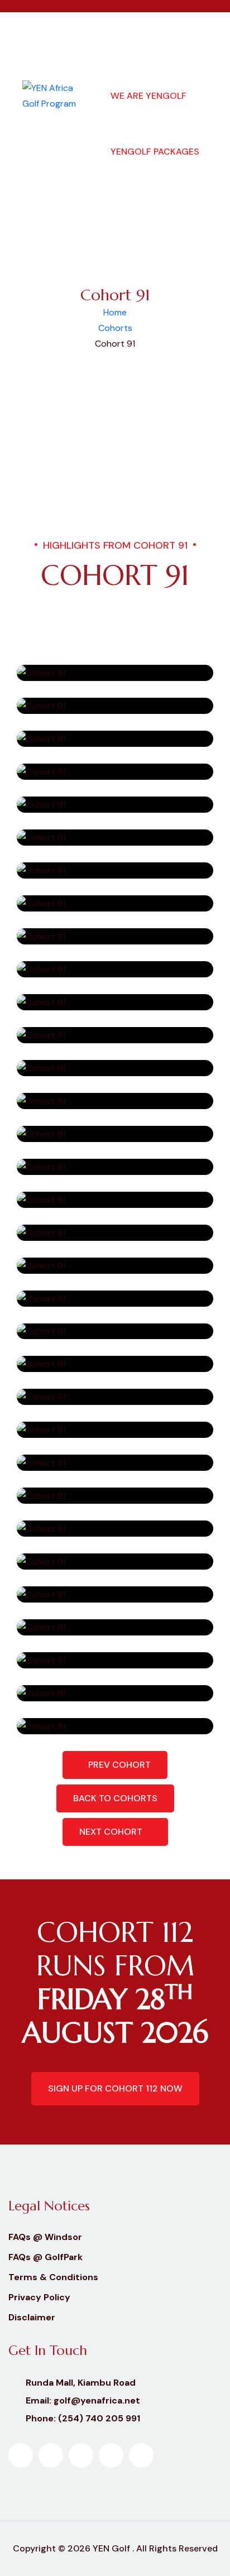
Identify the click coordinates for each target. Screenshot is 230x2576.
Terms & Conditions (53, 2277)
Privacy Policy (39, 2297)
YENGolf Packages (155, 152)
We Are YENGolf (148, 96)
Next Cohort (112, 1832)
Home (115, 312)
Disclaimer (32, 2317)
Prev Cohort (118, 1765)
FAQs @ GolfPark (45, 2257)
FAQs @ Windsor (45, 2237)
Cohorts (115, 328)
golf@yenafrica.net (97, 2400)
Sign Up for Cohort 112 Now (115, 2088)
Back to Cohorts (115, 1798)
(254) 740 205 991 (99, 2418)
